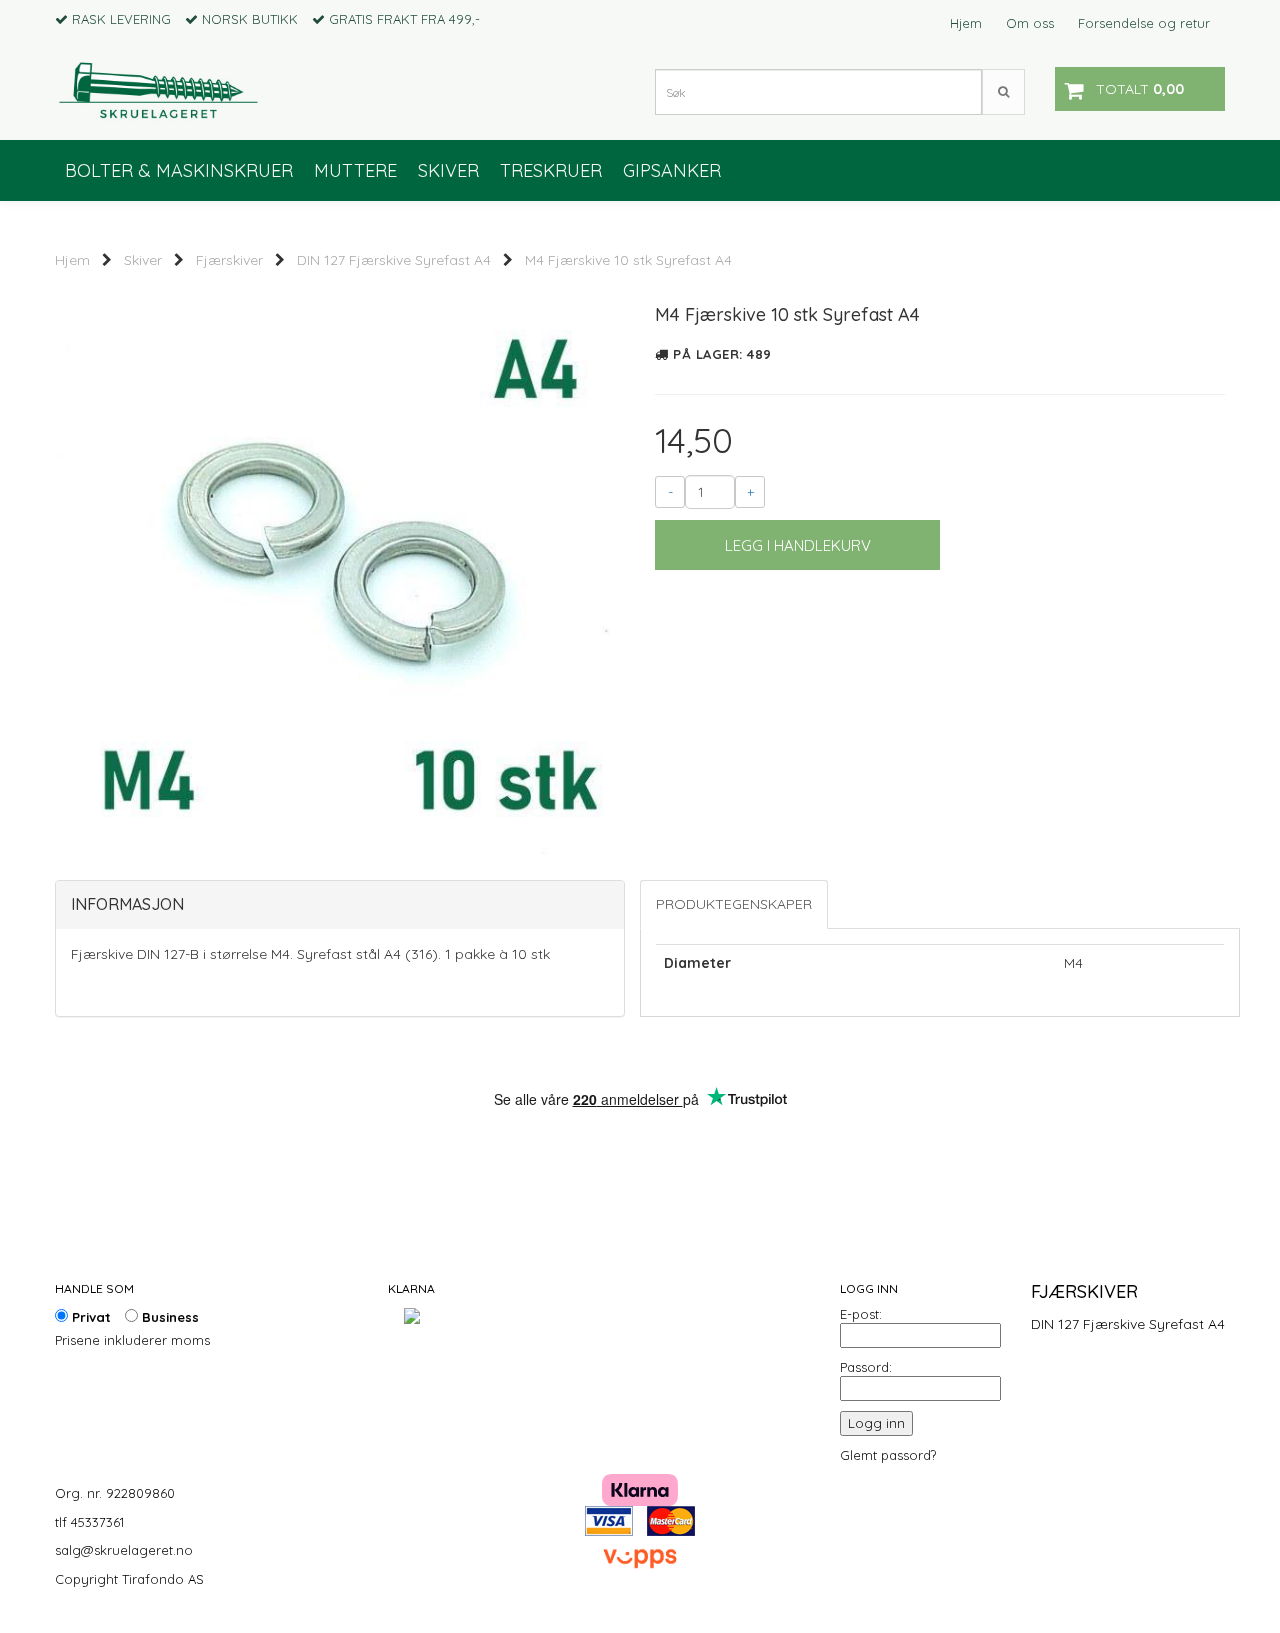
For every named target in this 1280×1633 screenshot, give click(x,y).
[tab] (340, 905)
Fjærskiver (229, 260)
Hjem (966, 23)
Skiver (143, 260)
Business (168, 1317)
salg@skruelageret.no (124, 1550)
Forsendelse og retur (1144, 23)
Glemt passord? (888, 1455)
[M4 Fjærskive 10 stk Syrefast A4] (340, 569)
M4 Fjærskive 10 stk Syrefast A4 (628, 260)
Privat (89, 1317)
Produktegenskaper (734, 904)
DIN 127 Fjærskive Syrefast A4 (394, 260)
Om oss (1030, 23)
